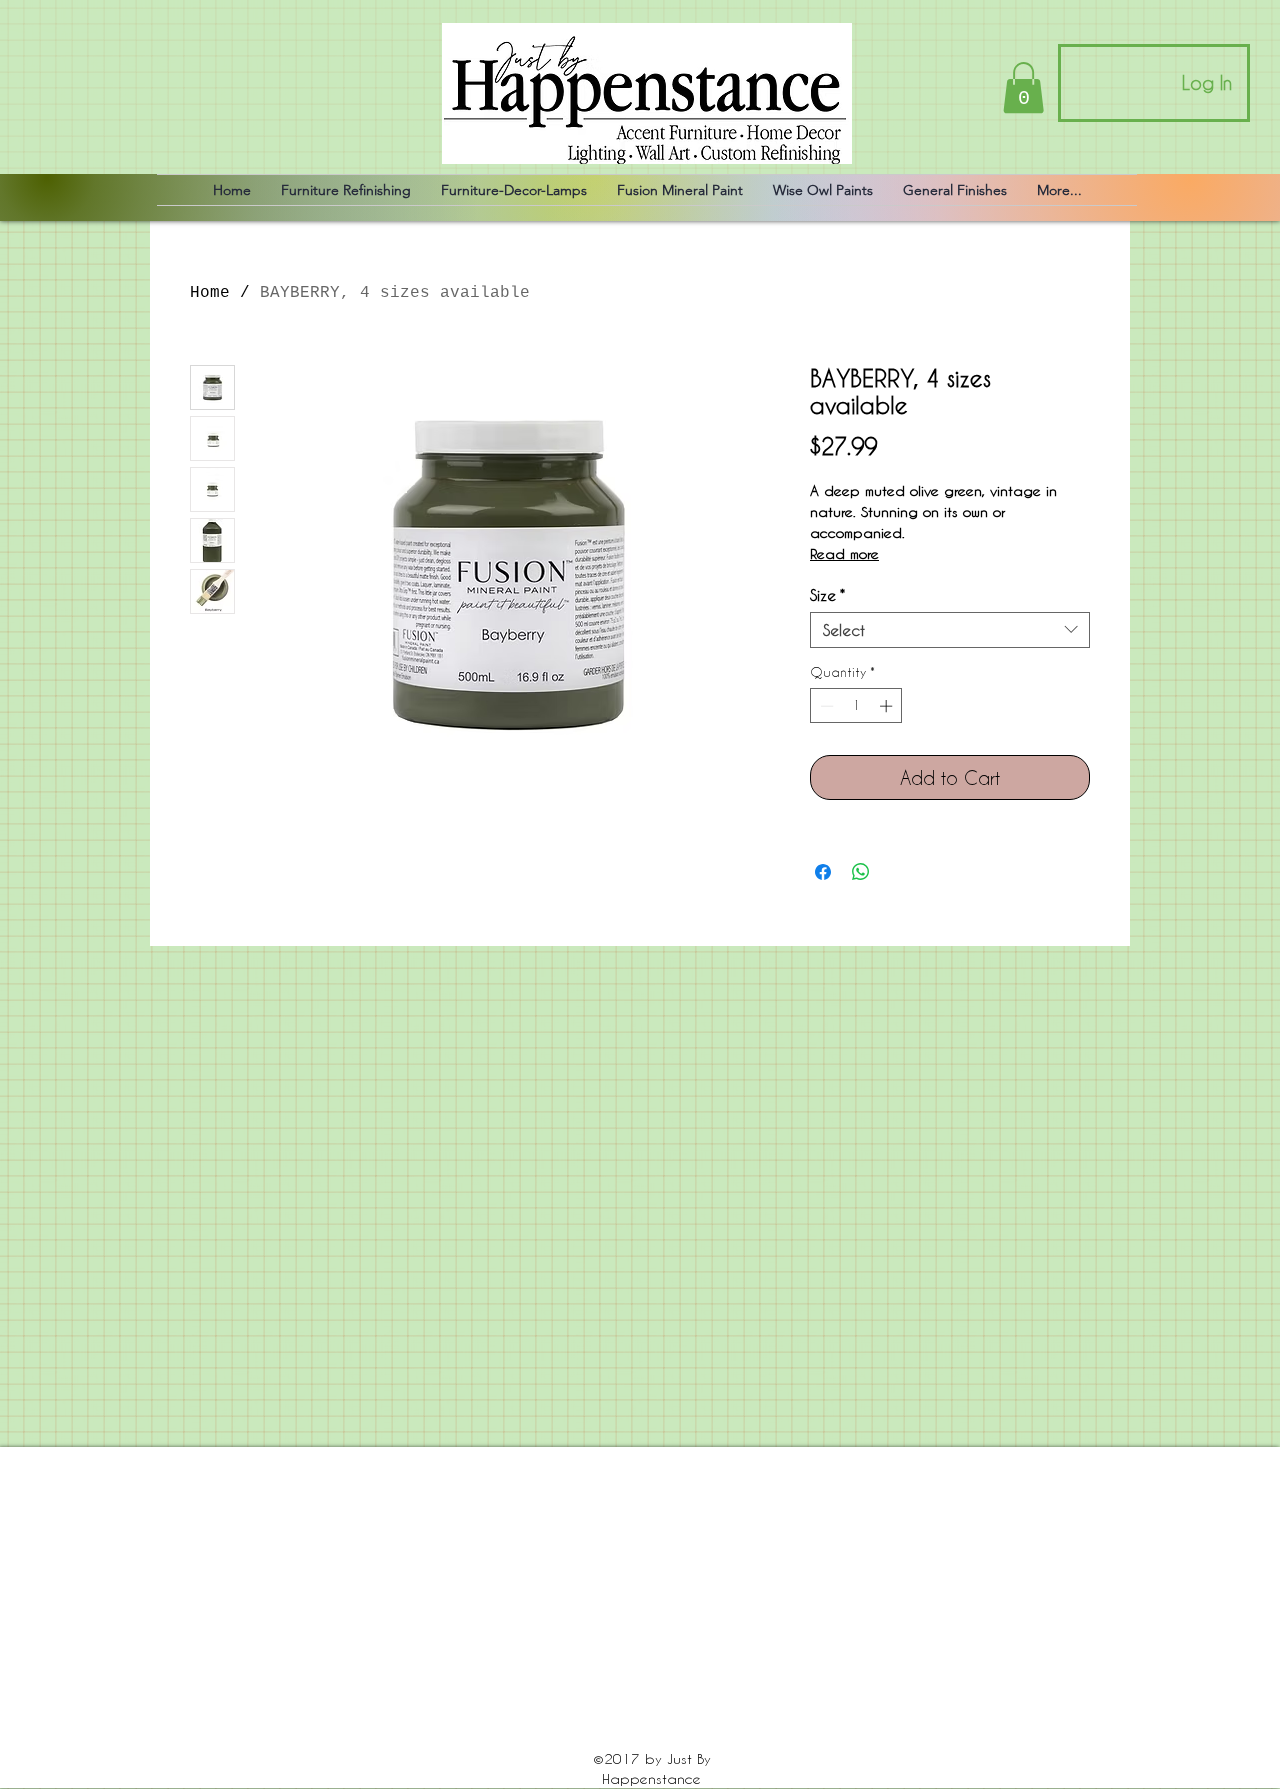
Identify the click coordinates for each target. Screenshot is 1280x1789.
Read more (844, 553)
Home (210, 293)
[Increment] (888, 706)
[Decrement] (825, 706)
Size (827, 595)
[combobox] (950, 630)
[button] (1023, 87)
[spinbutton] (856, 706)
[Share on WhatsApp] (861, 872)
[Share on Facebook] (823, 872)
